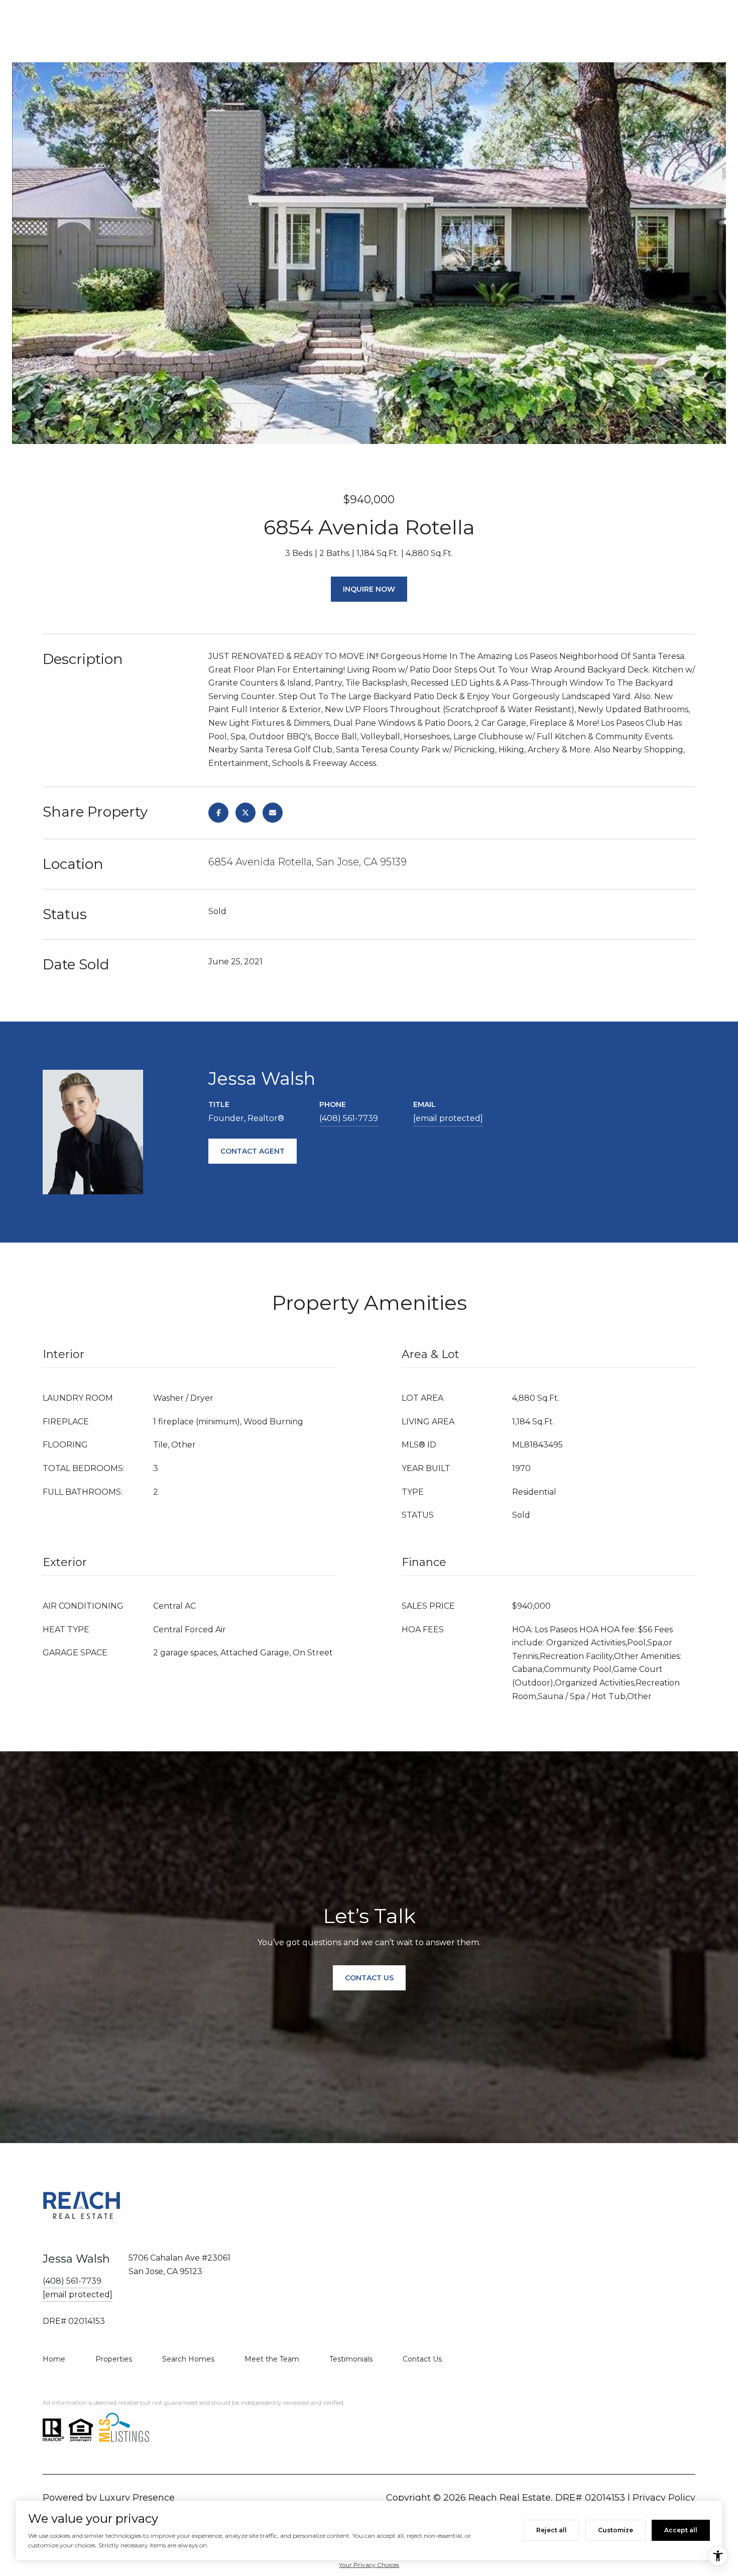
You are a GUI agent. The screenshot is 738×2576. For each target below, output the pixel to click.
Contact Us (422, 2359)
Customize (616, 2530)
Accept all (681, 2530)
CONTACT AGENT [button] (253, 1151)
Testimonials (351, 2359)
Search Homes (188, 2359)
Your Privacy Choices (369, 2565)
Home (54, 2359)
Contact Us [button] (369, 1978)
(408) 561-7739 (349, 1118)
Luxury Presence (137, 2498)
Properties (114, 2359)
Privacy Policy (664, 2498)
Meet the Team (272, 2359)
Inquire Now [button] (369, 589)
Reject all (551, 2530)
